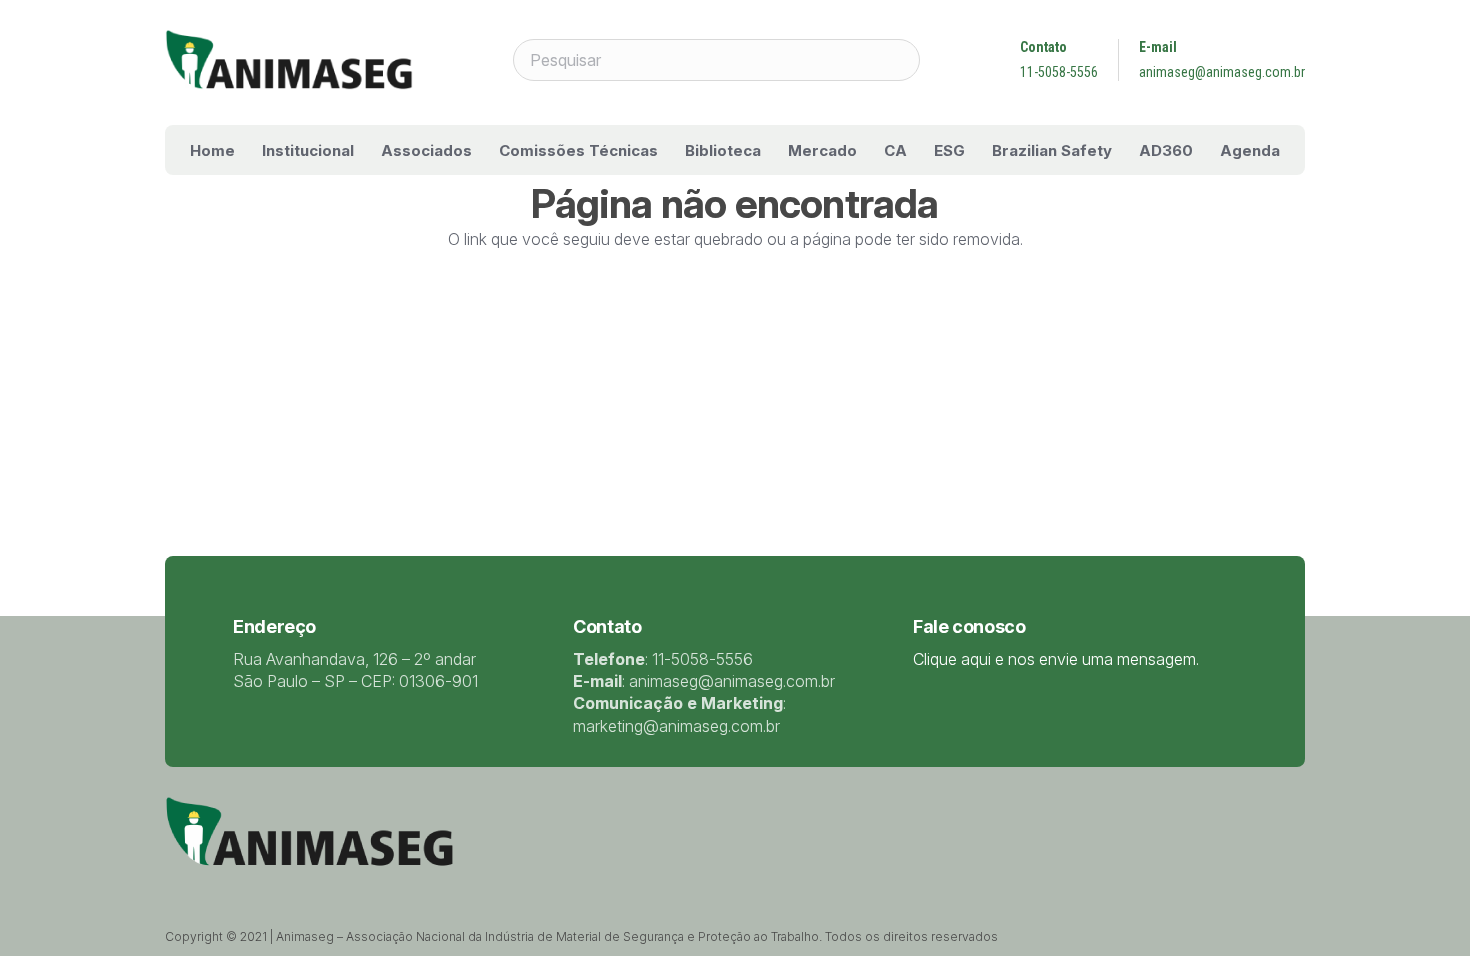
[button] (368, 150)
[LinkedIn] (249, 887)
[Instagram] (301, 888)
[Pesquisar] (899, 60)
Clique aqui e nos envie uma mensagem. (1056, 659)
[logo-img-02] (289, 60)
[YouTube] (275, 887)
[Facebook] (223, 887)
